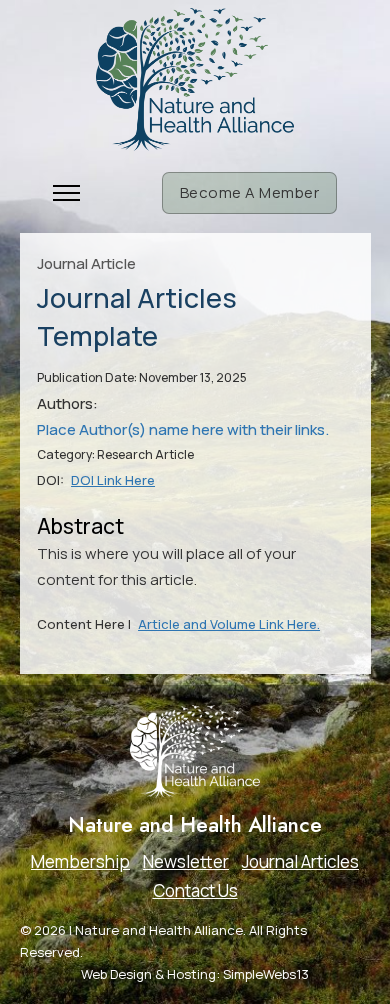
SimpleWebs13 (266, 974)
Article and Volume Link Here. (229, 624)
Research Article (145, 454)
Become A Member (250, 192)
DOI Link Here (113, 480)
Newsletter (186, 861)
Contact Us (195, 890)
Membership (80, 861)
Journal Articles (300, 861)
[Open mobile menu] (66, 193)
